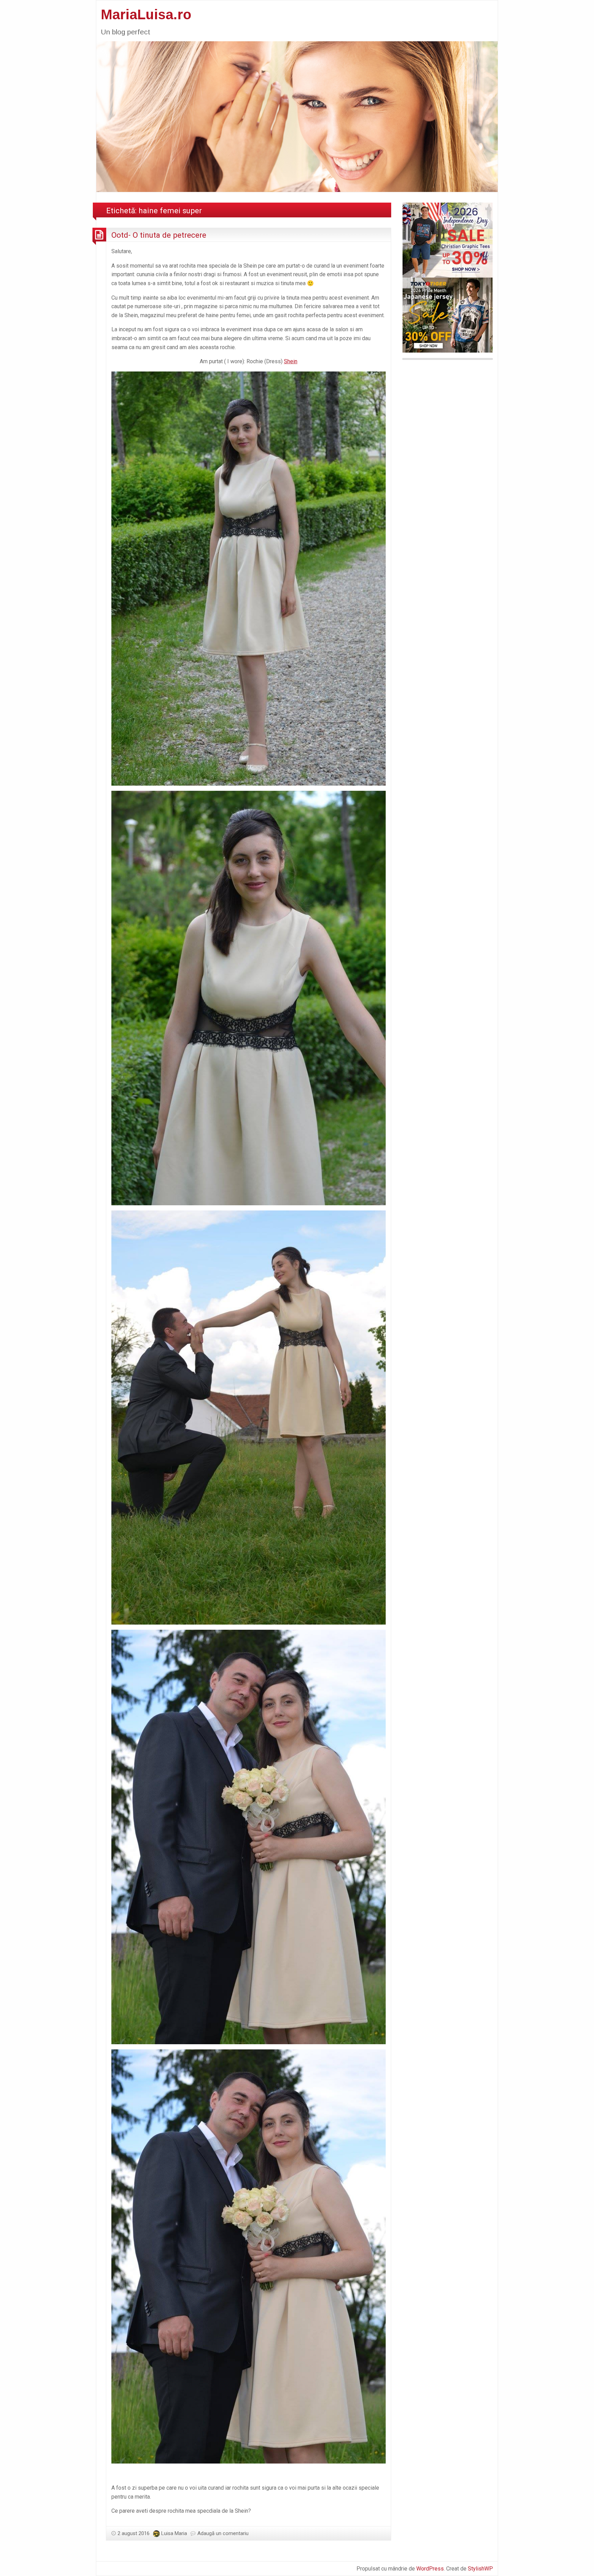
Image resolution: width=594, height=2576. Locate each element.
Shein (291, 361)
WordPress (430, 2569)
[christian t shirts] (448, 240)
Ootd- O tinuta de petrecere (159, 235)
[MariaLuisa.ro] (297, 116)
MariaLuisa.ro (146, 14)
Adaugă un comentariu (223, 2533)
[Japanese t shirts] (448, 315)
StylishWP (480, 2569)
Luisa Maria (174, 2533)
